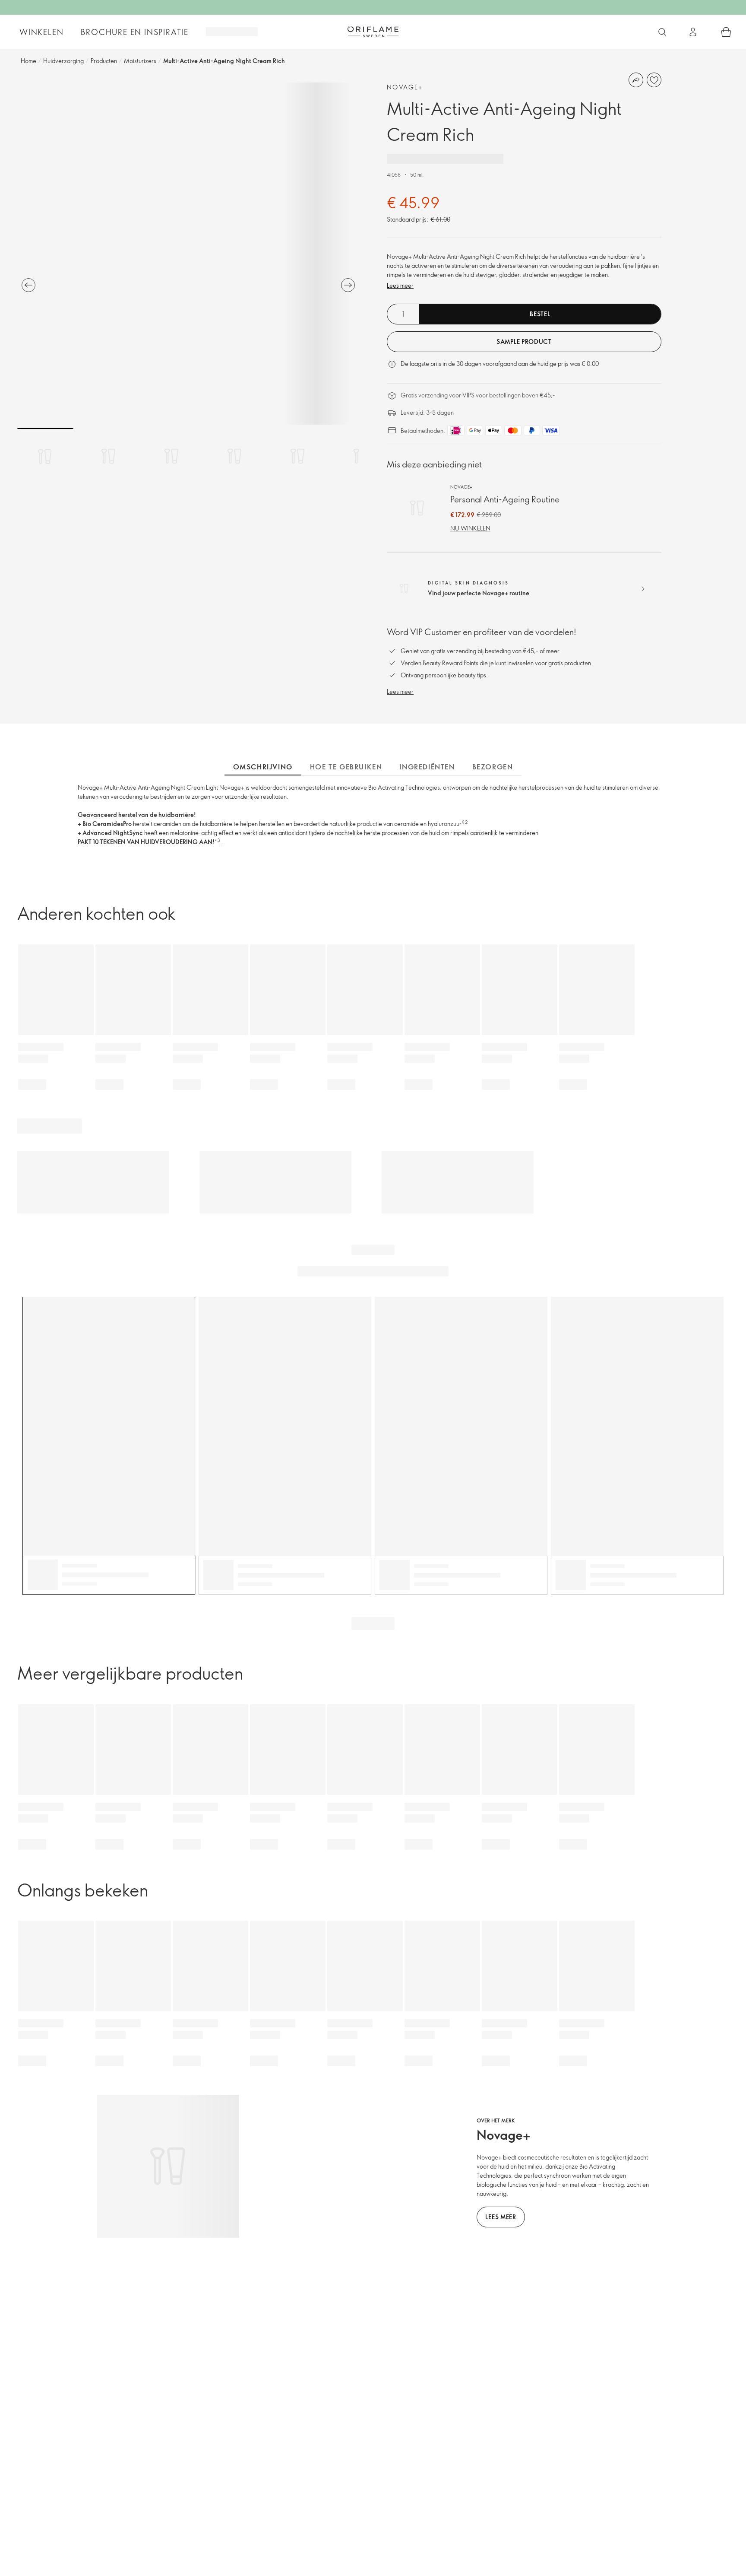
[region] (188, 254)
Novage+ (405, 87)
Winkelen (41, 32)
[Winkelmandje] (726, 32)
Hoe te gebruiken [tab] (346, 767)
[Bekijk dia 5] (297, 456)
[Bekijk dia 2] (108, 456)
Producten (104, 61)
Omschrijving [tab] (263, 767)
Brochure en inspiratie (135, 32)
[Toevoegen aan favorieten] (654, 80)
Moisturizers (140, 61)
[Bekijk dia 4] (234, 456)
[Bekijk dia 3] (171, 456)
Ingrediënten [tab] (427, 767)
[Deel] (636, 80)
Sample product (524, 341)
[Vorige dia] (28, 285)
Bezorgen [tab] (493, 767)
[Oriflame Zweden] (373, 32)
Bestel (540, 314)
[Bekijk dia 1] (45, 456)
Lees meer (400, 285)
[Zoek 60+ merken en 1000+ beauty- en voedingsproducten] (662, 32)
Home (28, 61)
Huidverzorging (63, 61)
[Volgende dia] (348, 285)
